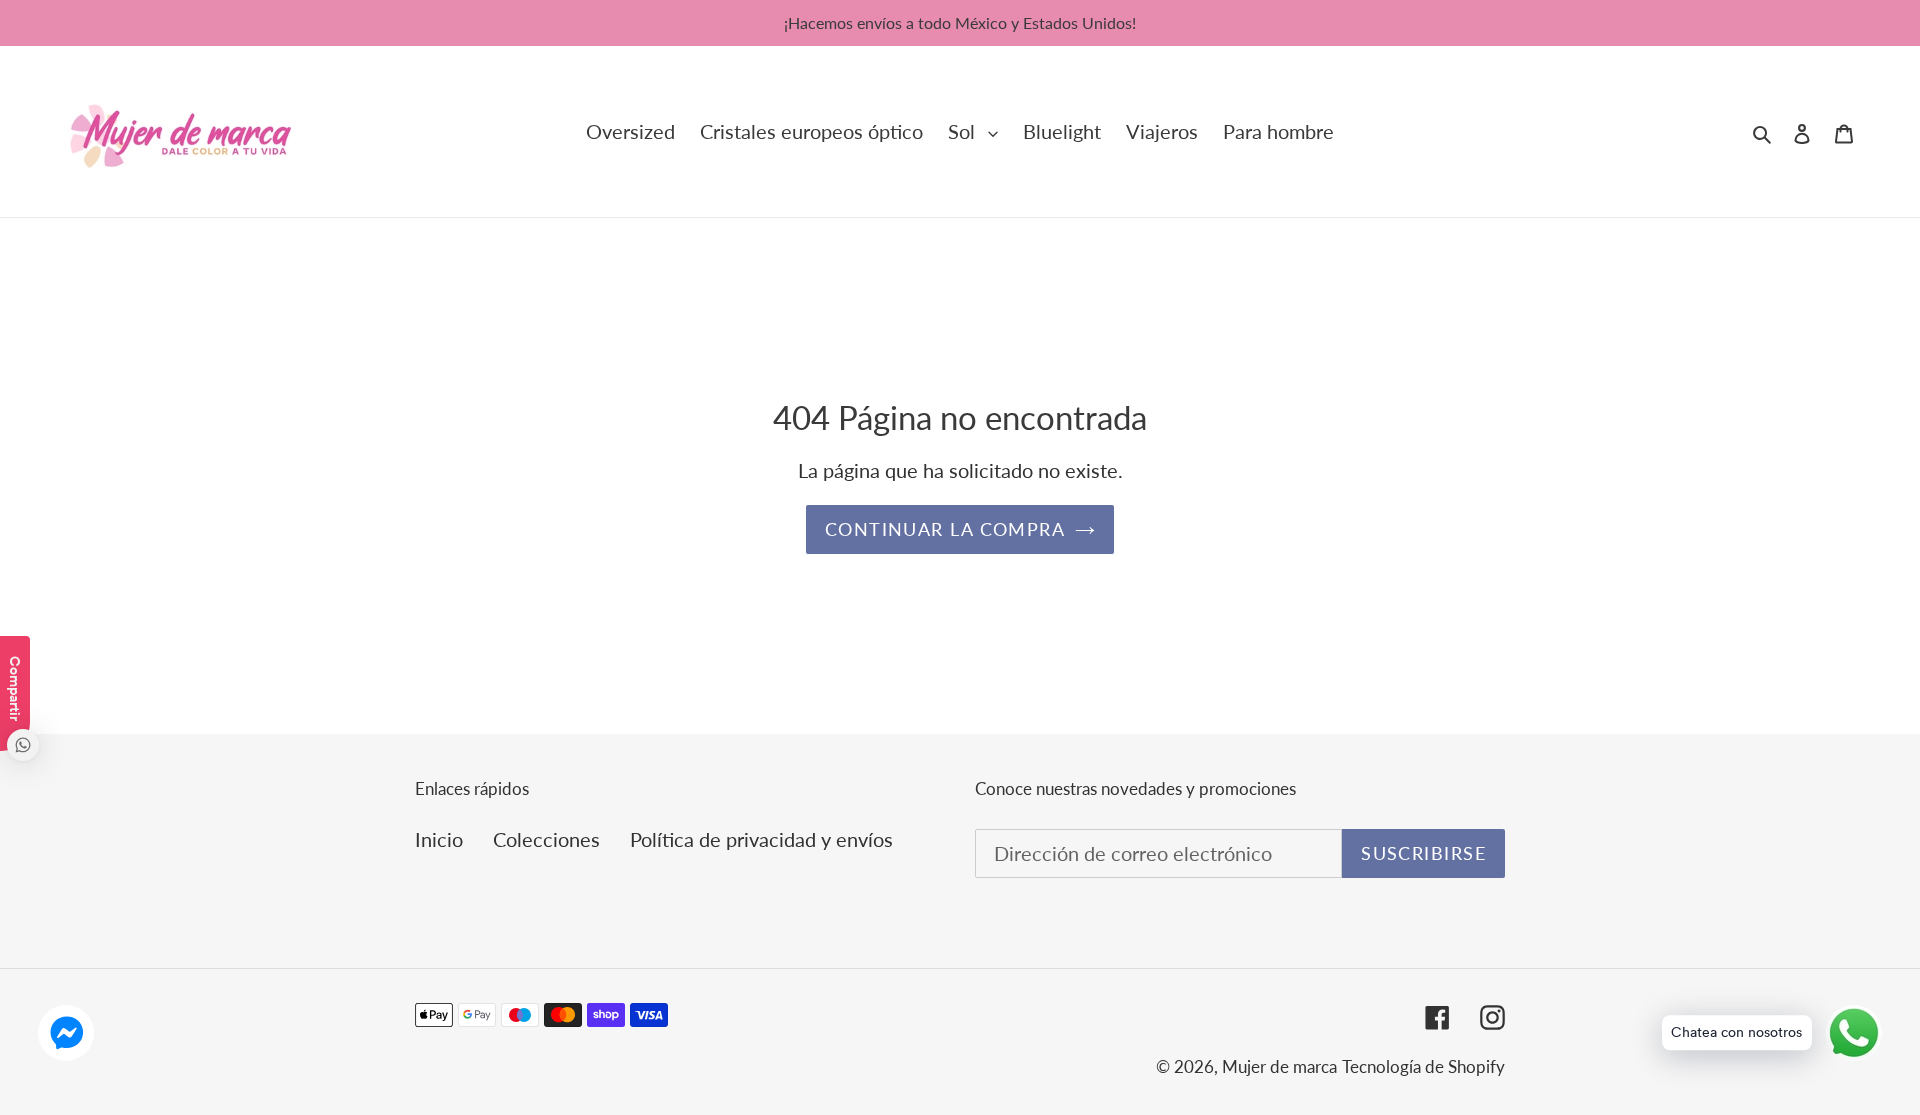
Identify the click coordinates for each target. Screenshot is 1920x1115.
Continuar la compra (945, 529)
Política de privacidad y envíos (761, 839)
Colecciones (546, 839)
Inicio (439, 839)
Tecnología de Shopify (1423, 1066)
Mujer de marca (1279, 1066)
